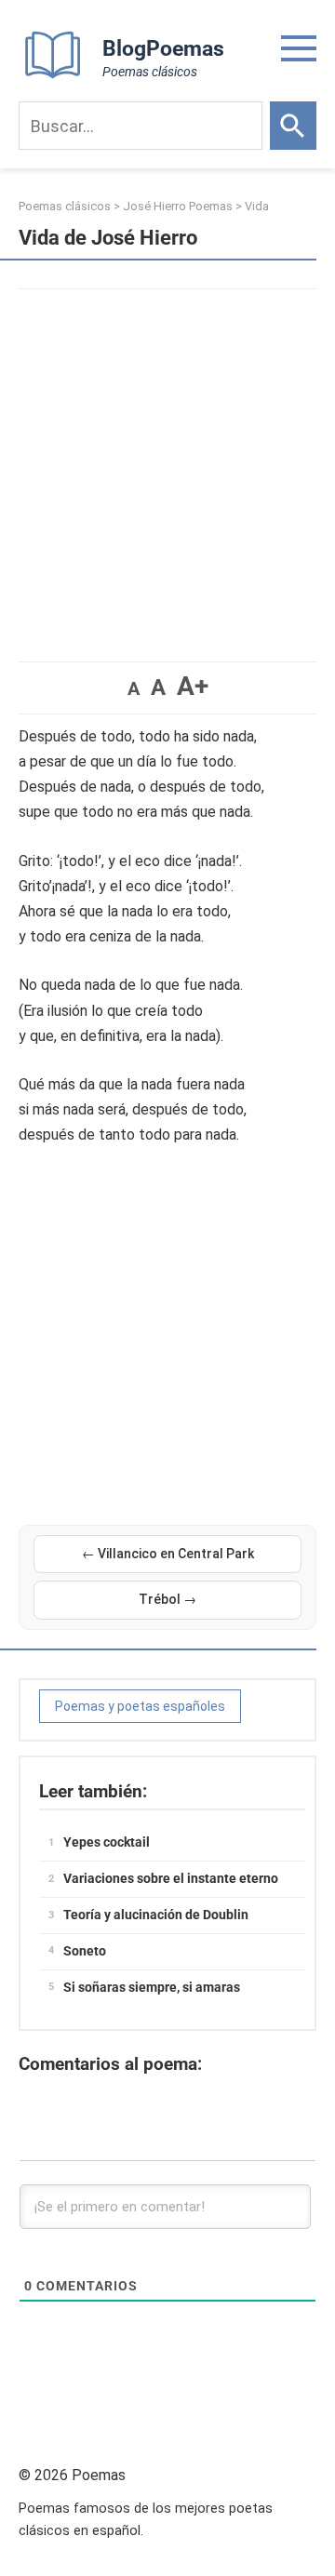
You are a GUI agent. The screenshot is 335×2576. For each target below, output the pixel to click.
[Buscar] (293, 126)
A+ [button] (193, 686)
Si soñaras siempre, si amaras (152, 1987)
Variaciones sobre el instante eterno (171, 1878)
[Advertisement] (167, 466)
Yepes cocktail (107, 1842)
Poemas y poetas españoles (140, 1706)
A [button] (134, 688)
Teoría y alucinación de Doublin (156, 1915)
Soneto (85, 1951)
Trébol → (167, 1599)
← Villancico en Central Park (168, 1554)
